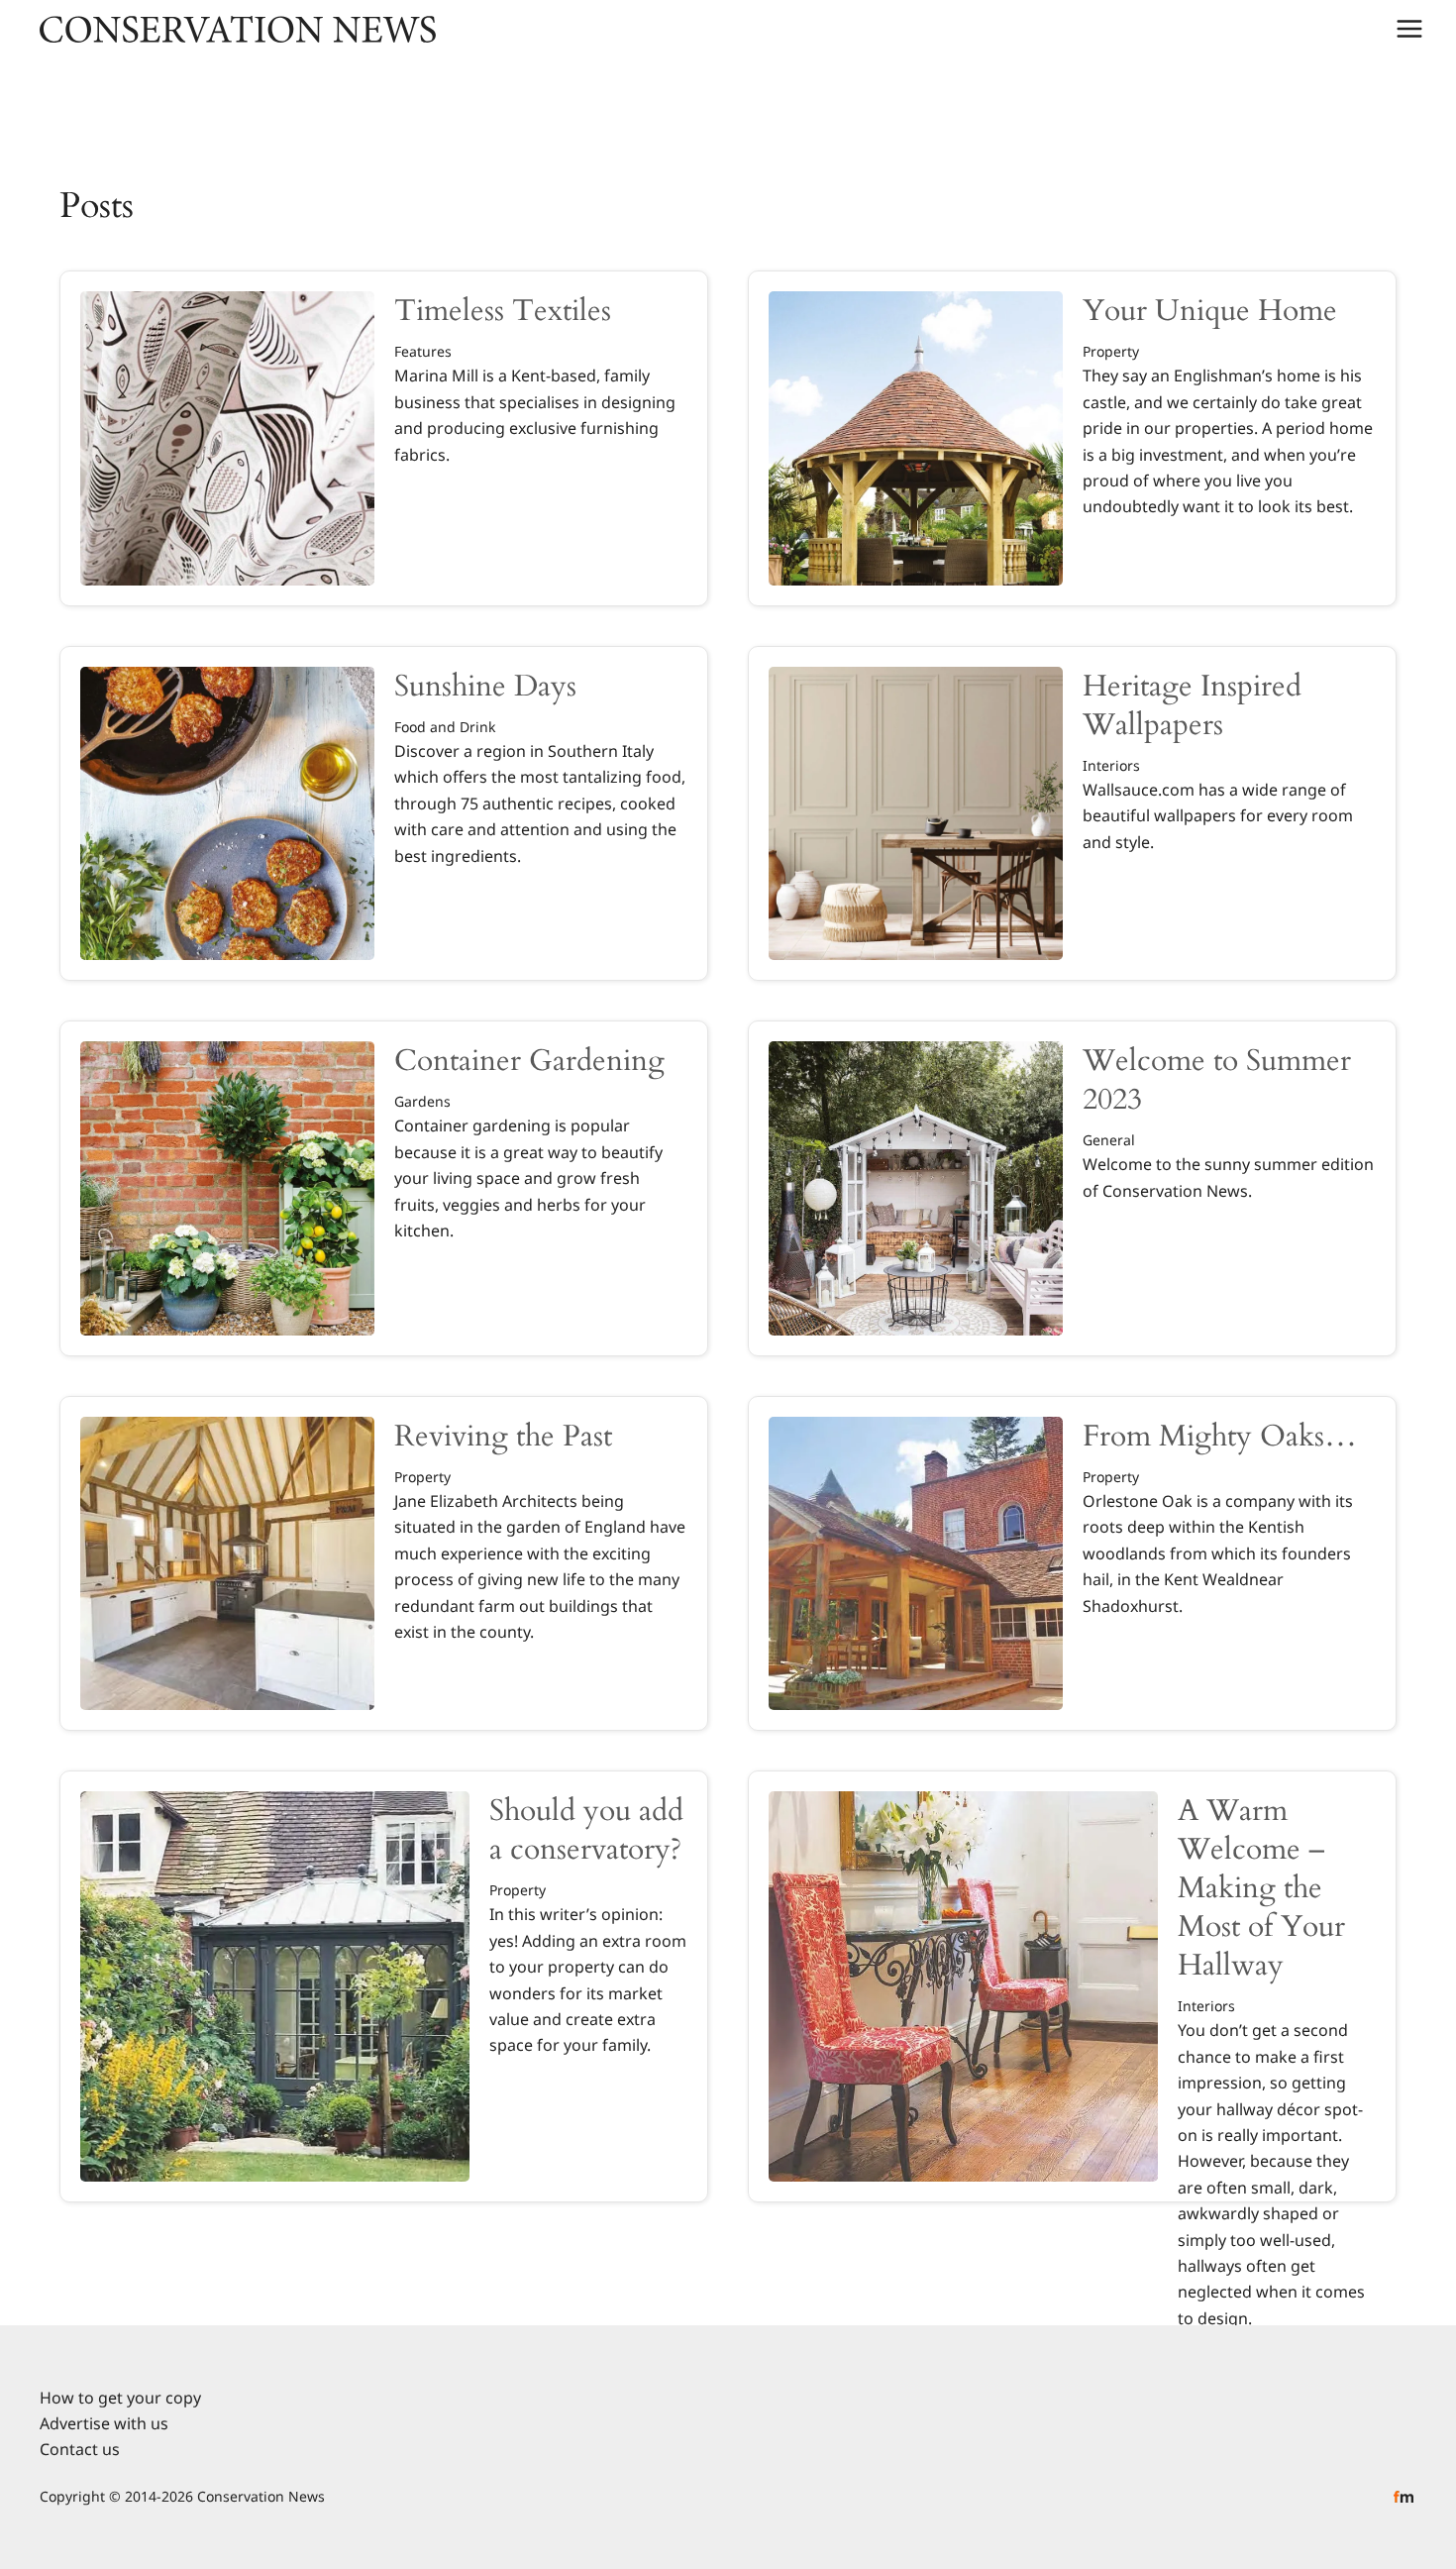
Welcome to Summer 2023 (1217, 1080)
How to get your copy (120, 2398)
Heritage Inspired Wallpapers (1192, 705)
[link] (384, 438)
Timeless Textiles (503, 311)
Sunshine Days (485, 686)
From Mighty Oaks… (1220, 1436)
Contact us (80, 2449)
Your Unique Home (1210, 311)
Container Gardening (529, 1061)
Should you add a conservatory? (586, 1830)
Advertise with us (104, 2423)
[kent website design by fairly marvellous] (1404, 2496)
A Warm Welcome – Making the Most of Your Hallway (1261, 1888)
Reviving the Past (503, 1436)
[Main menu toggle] (1409, 29)
